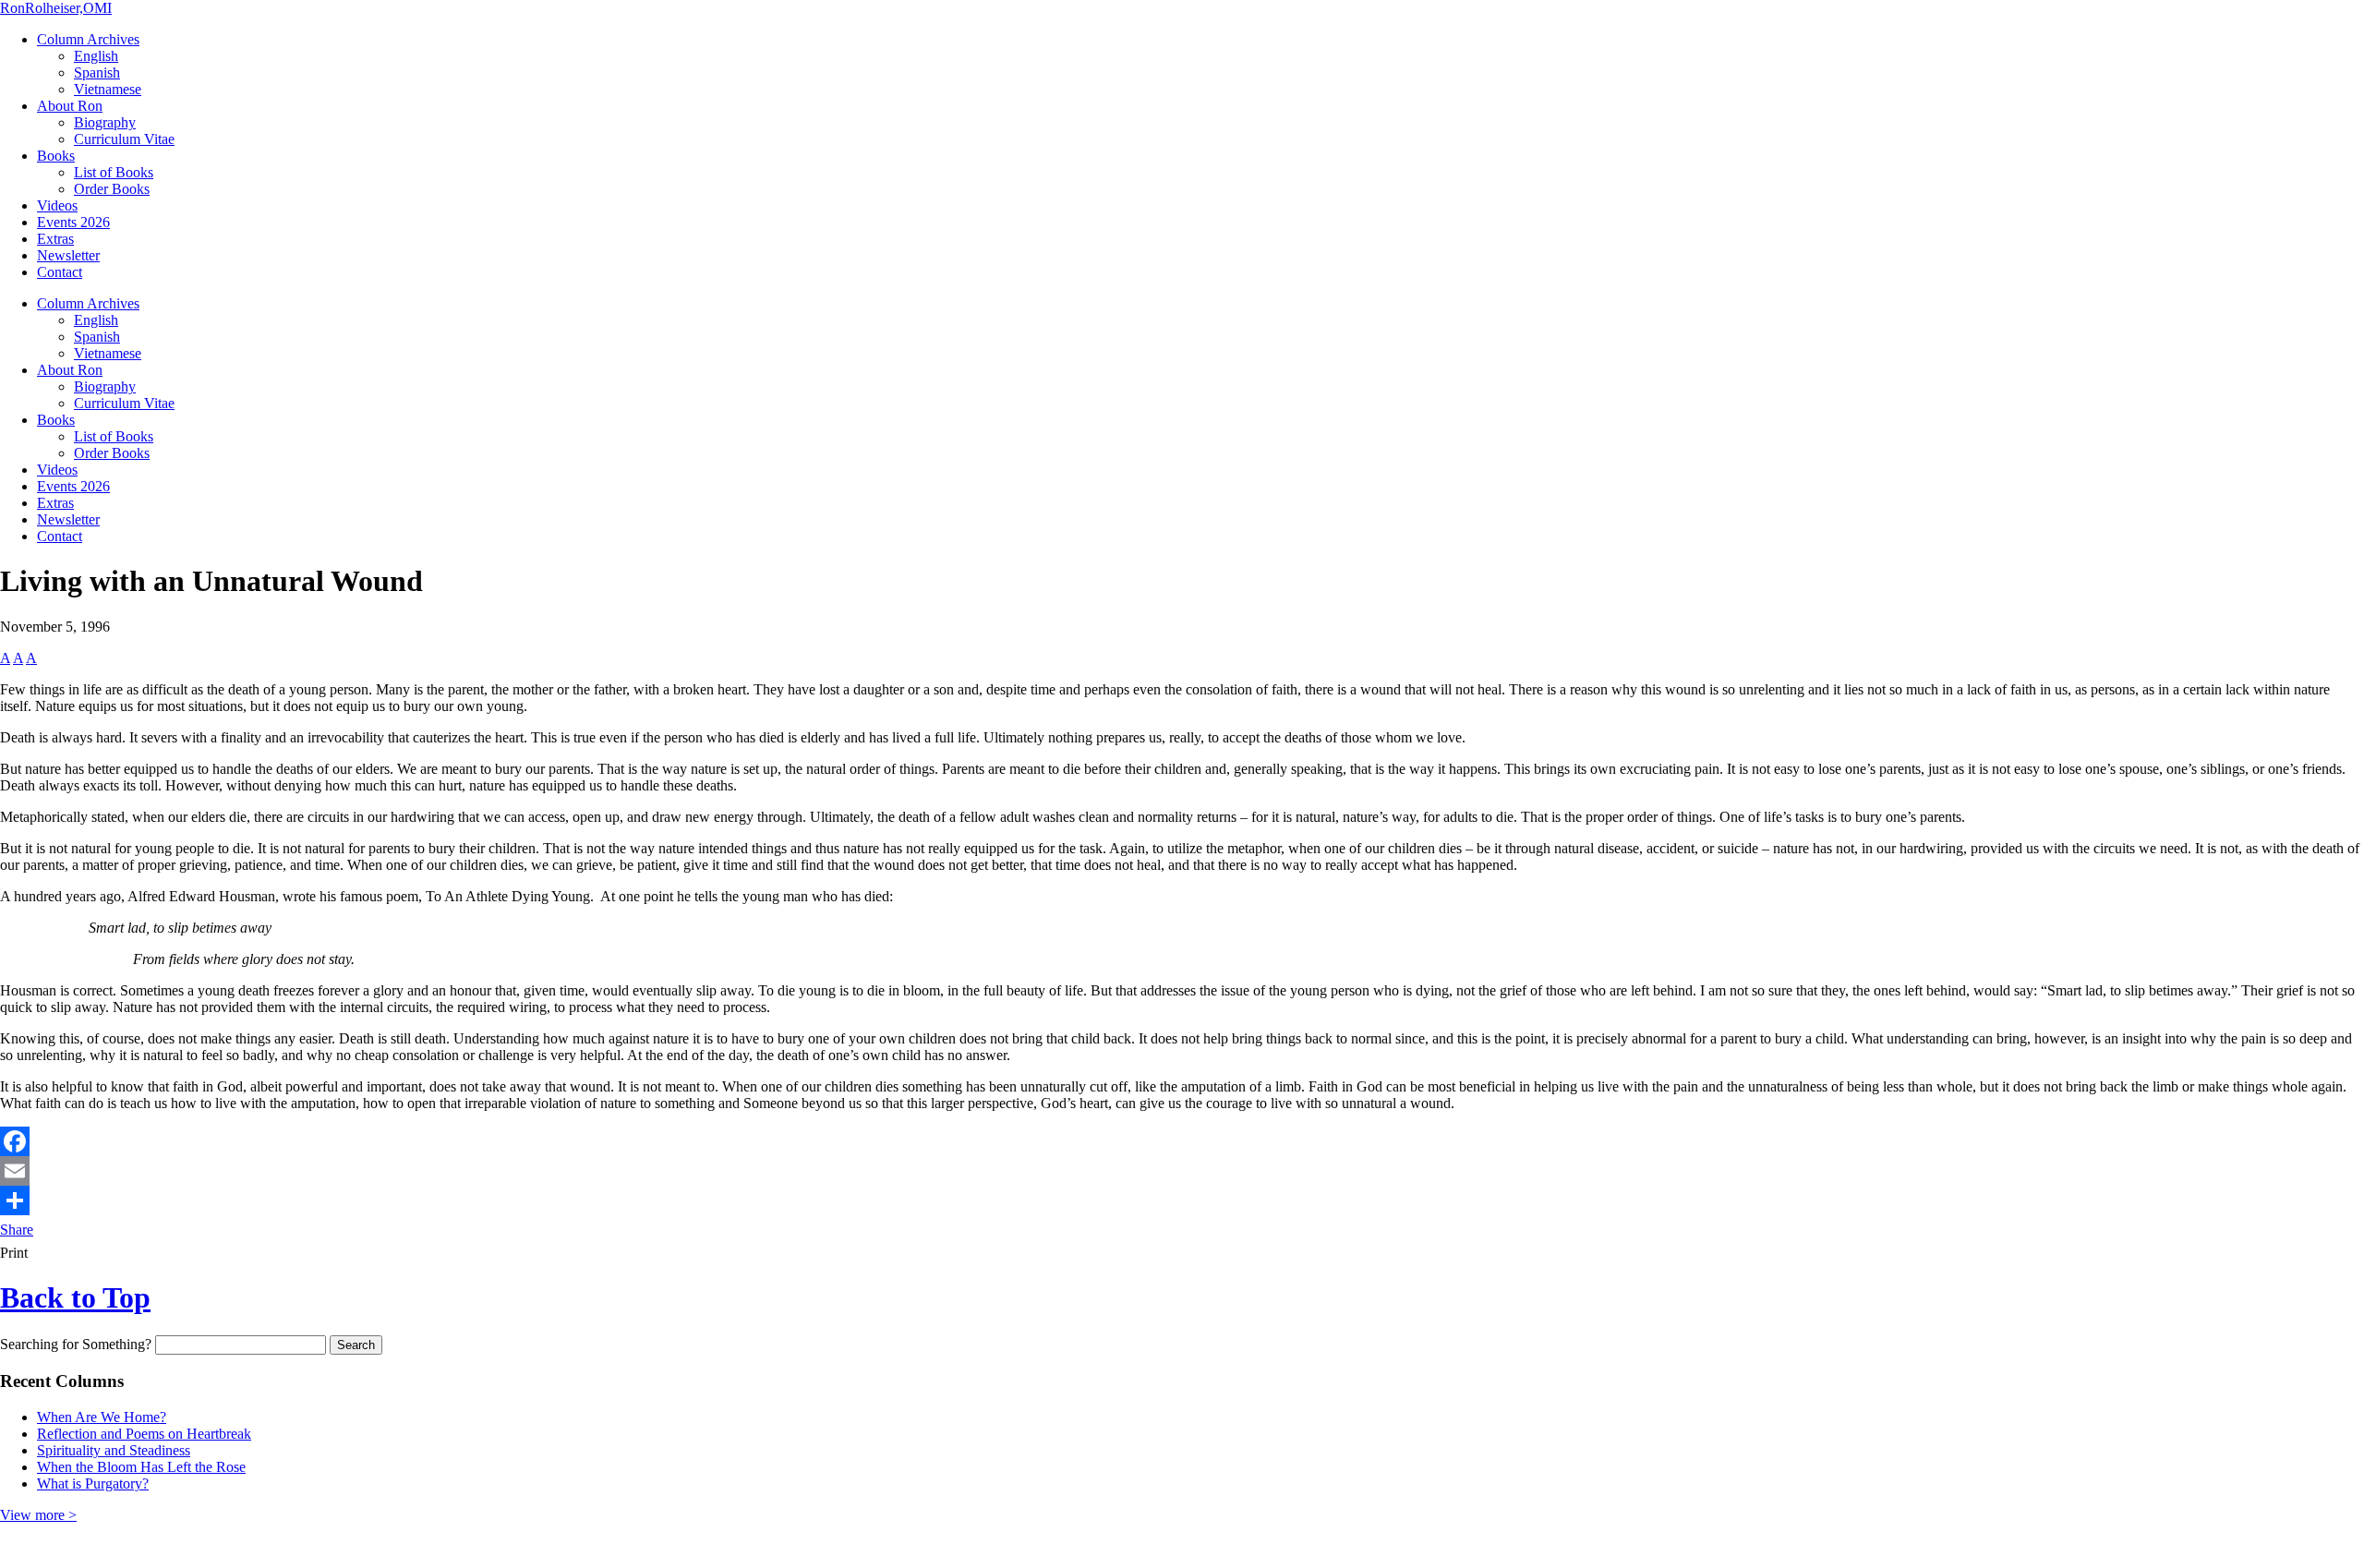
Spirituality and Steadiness (114, 1450)
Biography (105, 122)
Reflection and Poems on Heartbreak (144, 1434)
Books (56, 156)
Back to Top (75, 1297)
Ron (56, 8)
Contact (60, 272)
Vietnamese (108, 89)
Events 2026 (73, 222)
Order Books (112, 189)
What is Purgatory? (93, 1484)
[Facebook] (1182, 1141)
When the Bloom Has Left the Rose (141, 1467)
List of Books (114, 172)
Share (17, 1230)
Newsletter (68, 255)
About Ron (70, 106)
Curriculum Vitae (124, 139)
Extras (55, 239)
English (96, 56)
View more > (38, 1515)
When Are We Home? (102, 1417)
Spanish (97, 72)
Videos (57, 205)
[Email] (1182, 1171)
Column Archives (88, 39)
